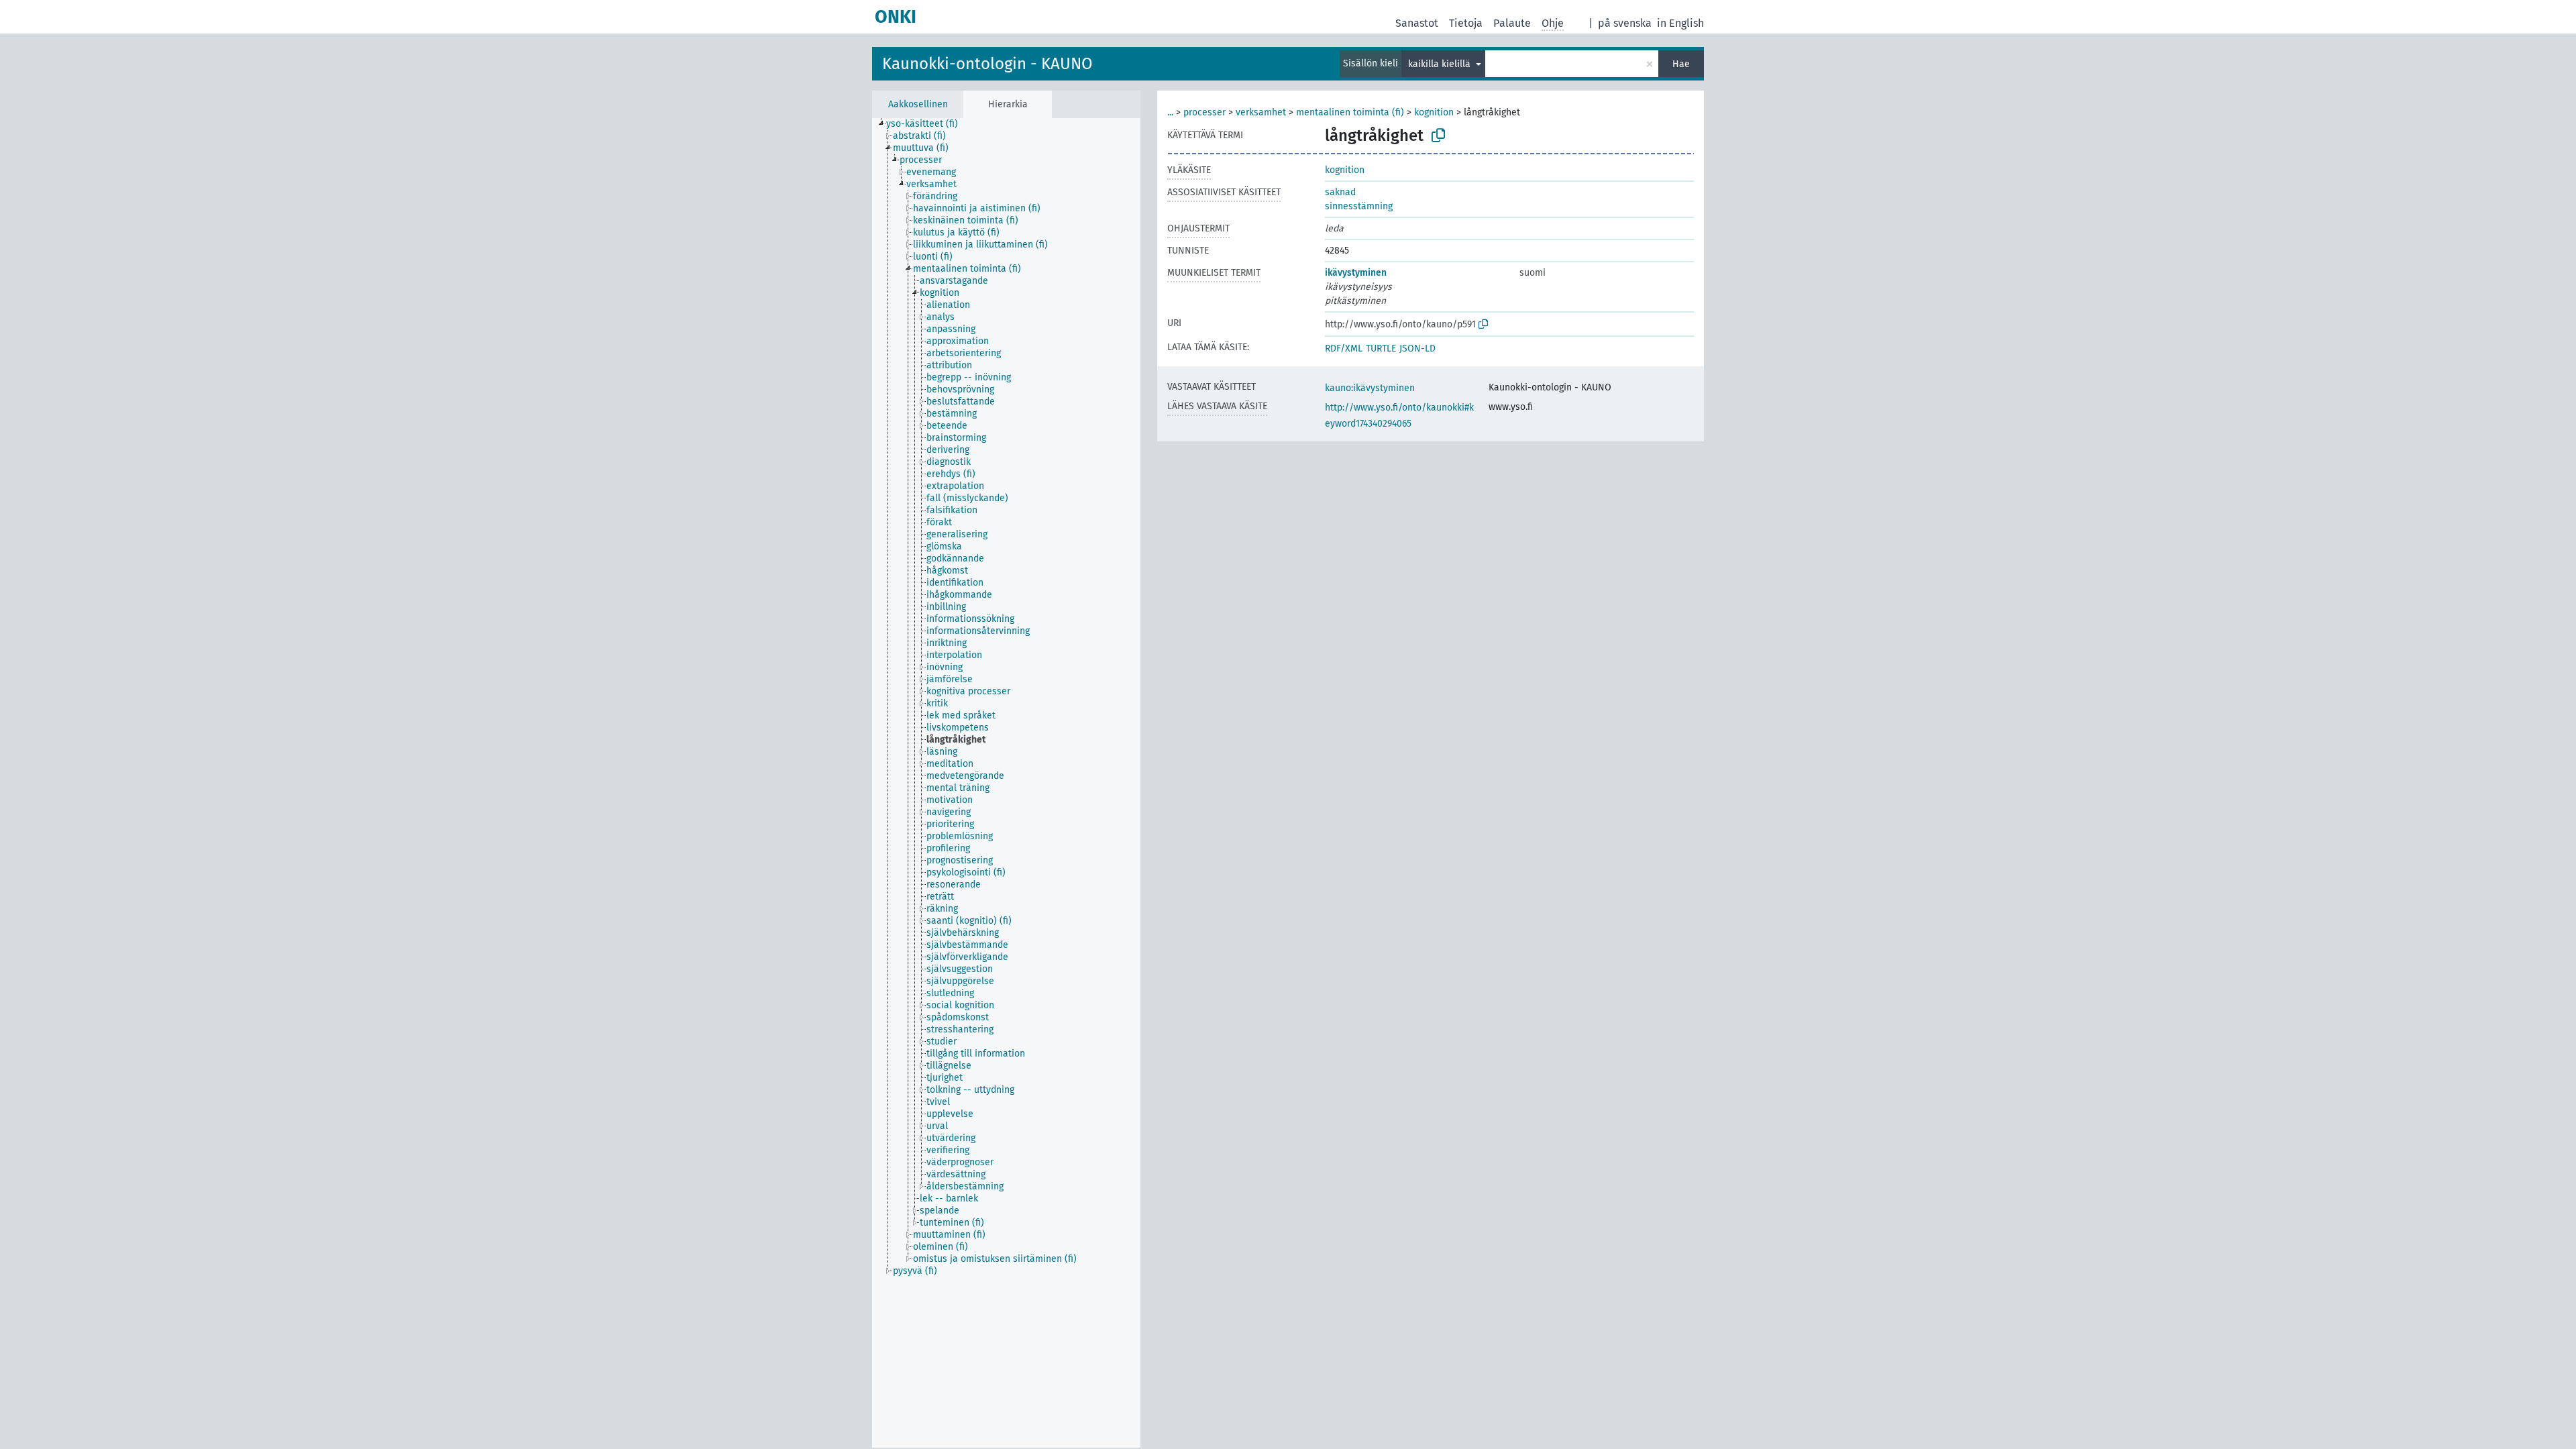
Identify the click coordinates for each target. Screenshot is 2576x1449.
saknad (1340, 192)
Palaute (1512, 23)
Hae (1681, 64)
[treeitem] (928, 124)
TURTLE (1381, 348)
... (1170, 112)
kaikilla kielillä (1441, 64)
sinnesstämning (1359, 206)
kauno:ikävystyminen (1370, 388)
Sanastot (1417, 23)
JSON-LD (1417, 348)
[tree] (1006, 783)
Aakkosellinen (918, 104)
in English (1680, 23)
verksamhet (1261, 112)
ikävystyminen (1356, 273)
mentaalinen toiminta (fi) (1350, 112)
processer (1204, 112)
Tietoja (1466, 23)
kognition (1434, 112)
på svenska (1625, 23)
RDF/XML (1344, 348)
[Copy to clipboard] (1438, 136)
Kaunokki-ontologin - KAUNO (987, 64)
